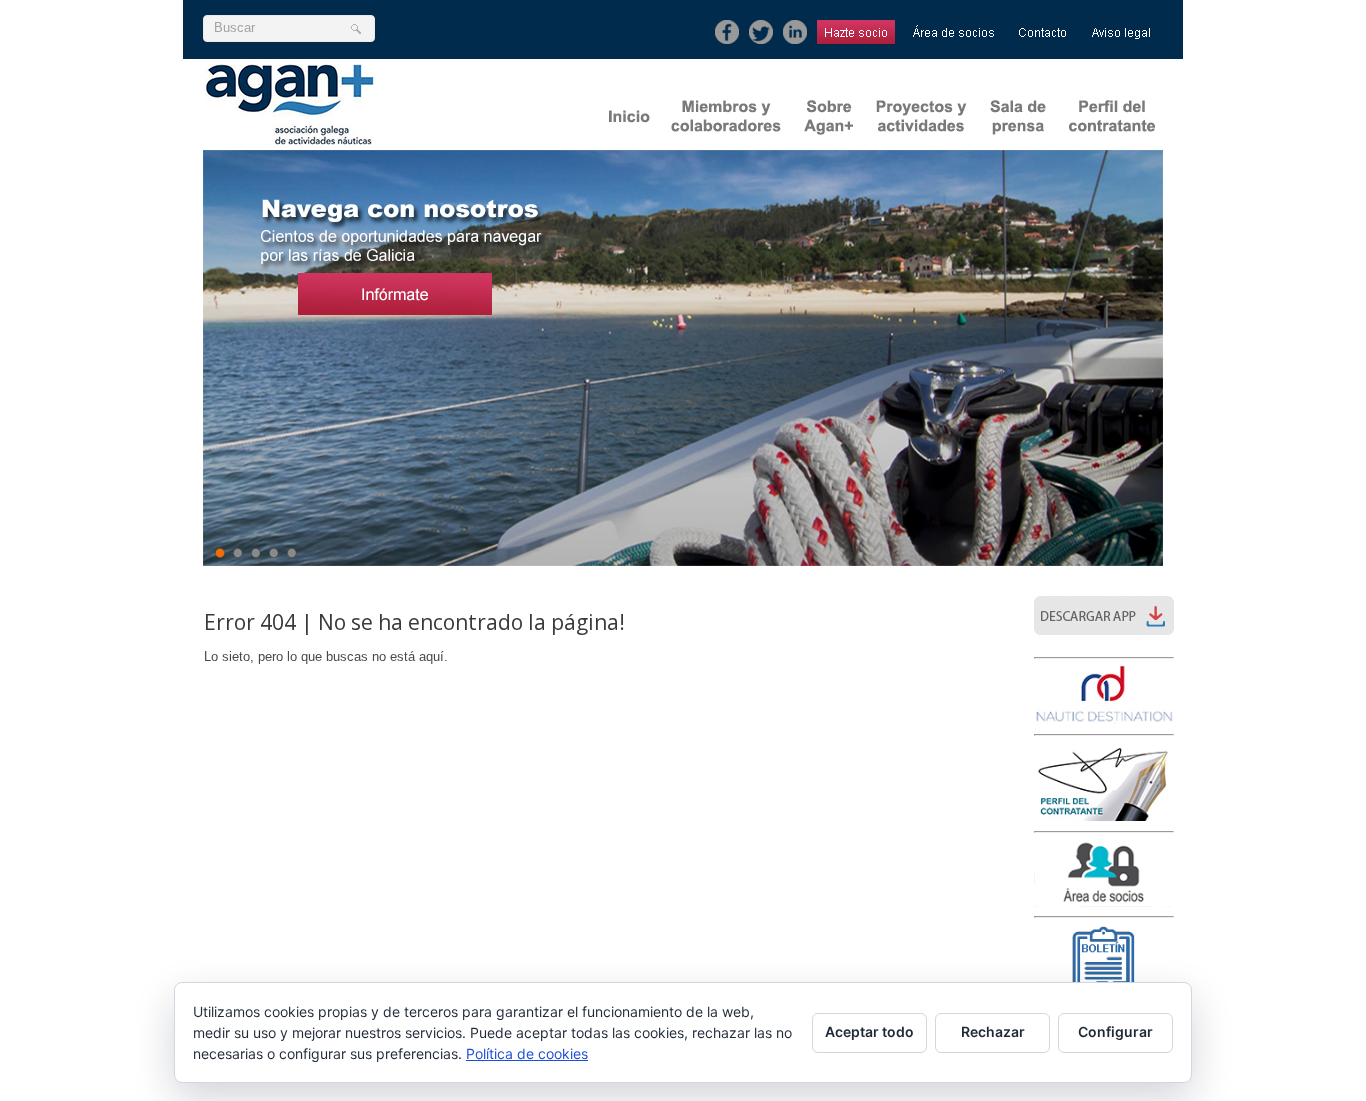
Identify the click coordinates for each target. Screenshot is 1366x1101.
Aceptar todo (869, 1031)
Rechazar (993, 1031)
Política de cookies (527, 1053)
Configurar (1115, 1031)
